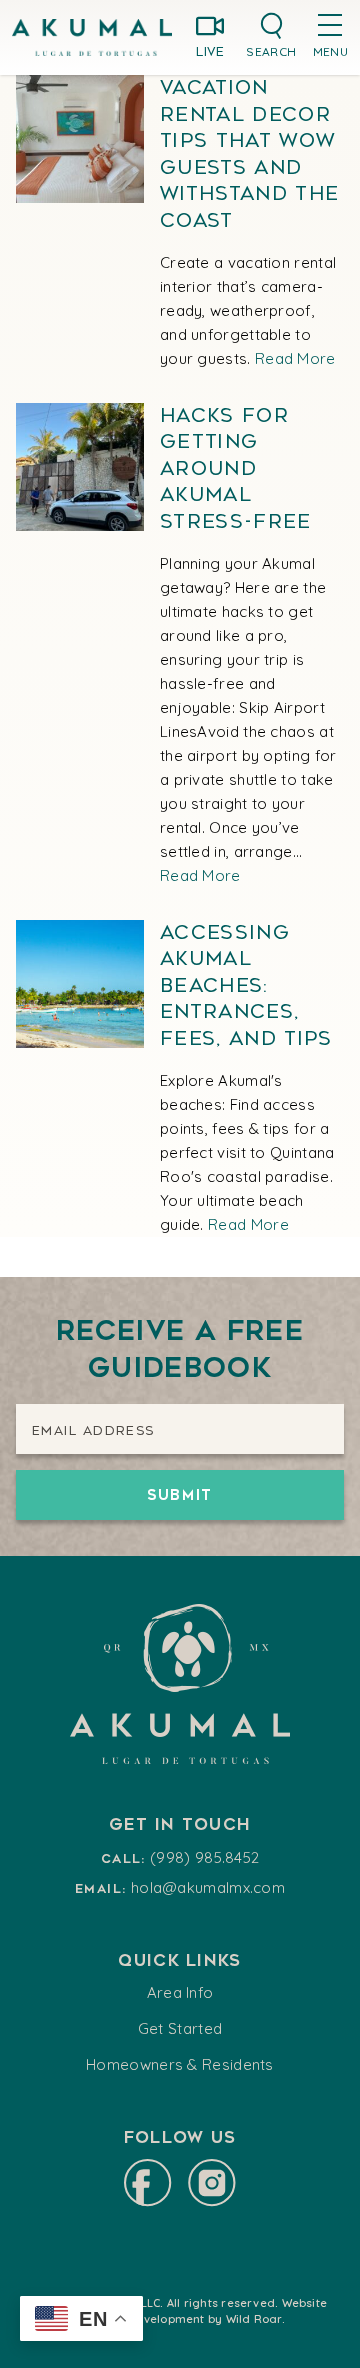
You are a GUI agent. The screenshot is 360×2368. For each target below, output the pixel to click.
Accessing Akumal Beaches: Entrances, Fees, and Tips (246, 985)
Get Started (180, 2028)
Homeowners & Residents (180, 2064)
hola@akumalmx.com (208, 1887)
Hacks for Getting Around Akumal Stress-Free (236, 468)
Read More (295, 358)
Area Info (180, 1992)
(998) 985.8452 (204, 1857)
